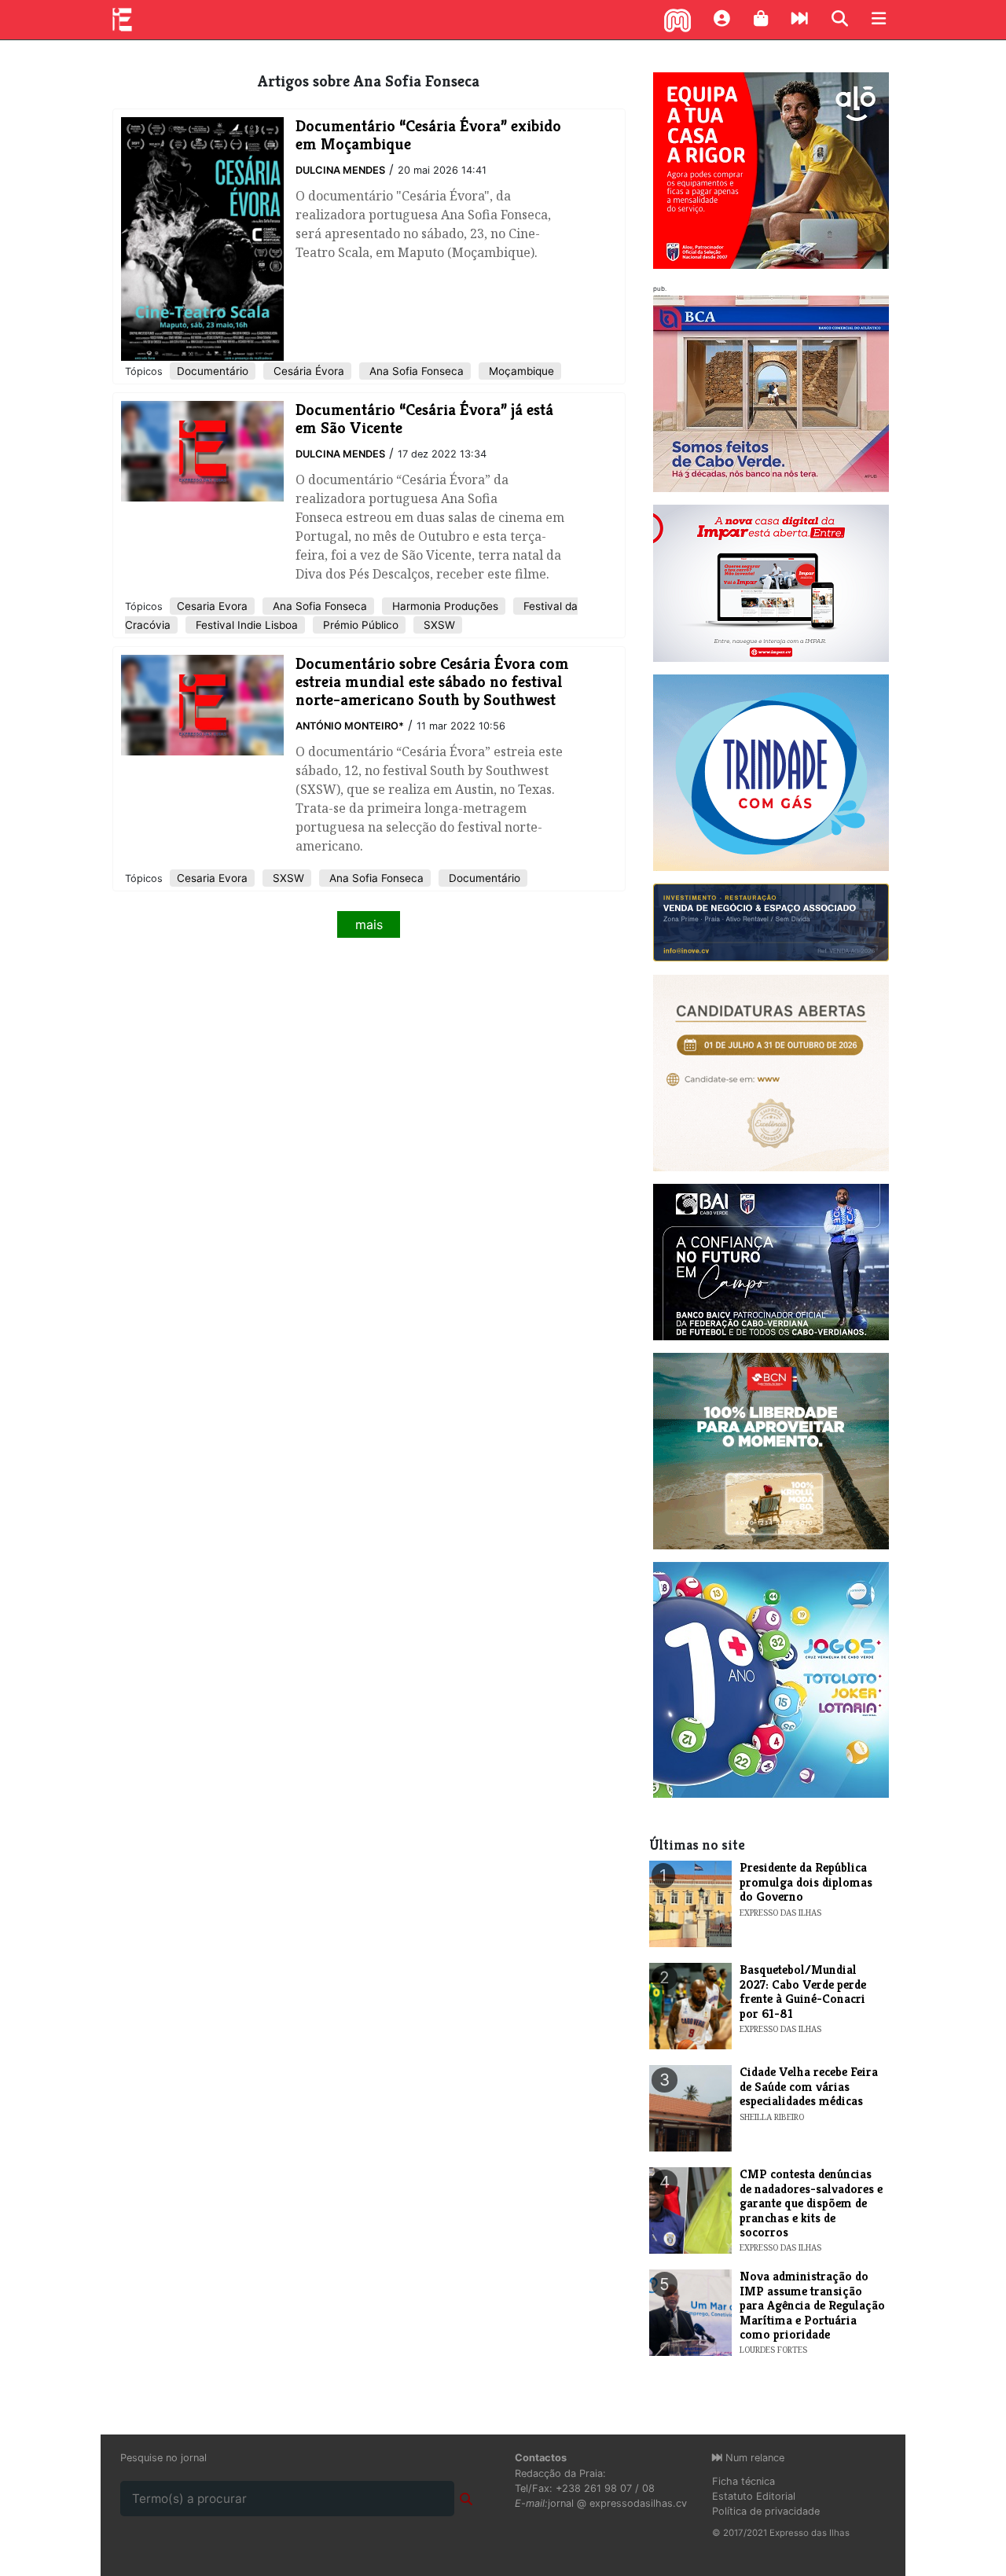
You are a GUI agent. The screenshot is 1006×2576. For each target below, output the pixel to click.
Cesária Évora (307, 371)
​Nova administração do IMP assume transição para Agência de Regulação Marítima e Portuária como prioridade (812, 2305)
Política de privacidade (766, 2511)
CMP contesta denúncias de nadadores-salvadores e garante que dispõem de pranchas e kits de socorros (811, 2203)
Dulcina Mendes (340, 170)
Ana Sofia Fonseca (415, 371)
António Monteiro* (350, 726)
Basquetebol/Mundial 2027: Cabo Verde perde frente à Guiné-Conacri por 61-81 (803, 1991)
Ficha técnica (743, 2481)
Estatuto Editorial (754, 2496)
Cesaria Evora (212, 606)
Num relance (753, 2458)
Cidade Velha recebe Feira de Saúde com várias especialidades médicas (809, 2086)
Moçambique (520, 371)
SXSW (438, 625)
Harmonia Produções (444, 606)
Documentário (213, 371)
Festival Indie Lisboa (245, 625)
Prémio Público (359, 625)
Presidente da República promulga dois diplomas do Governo (806, 1882)
